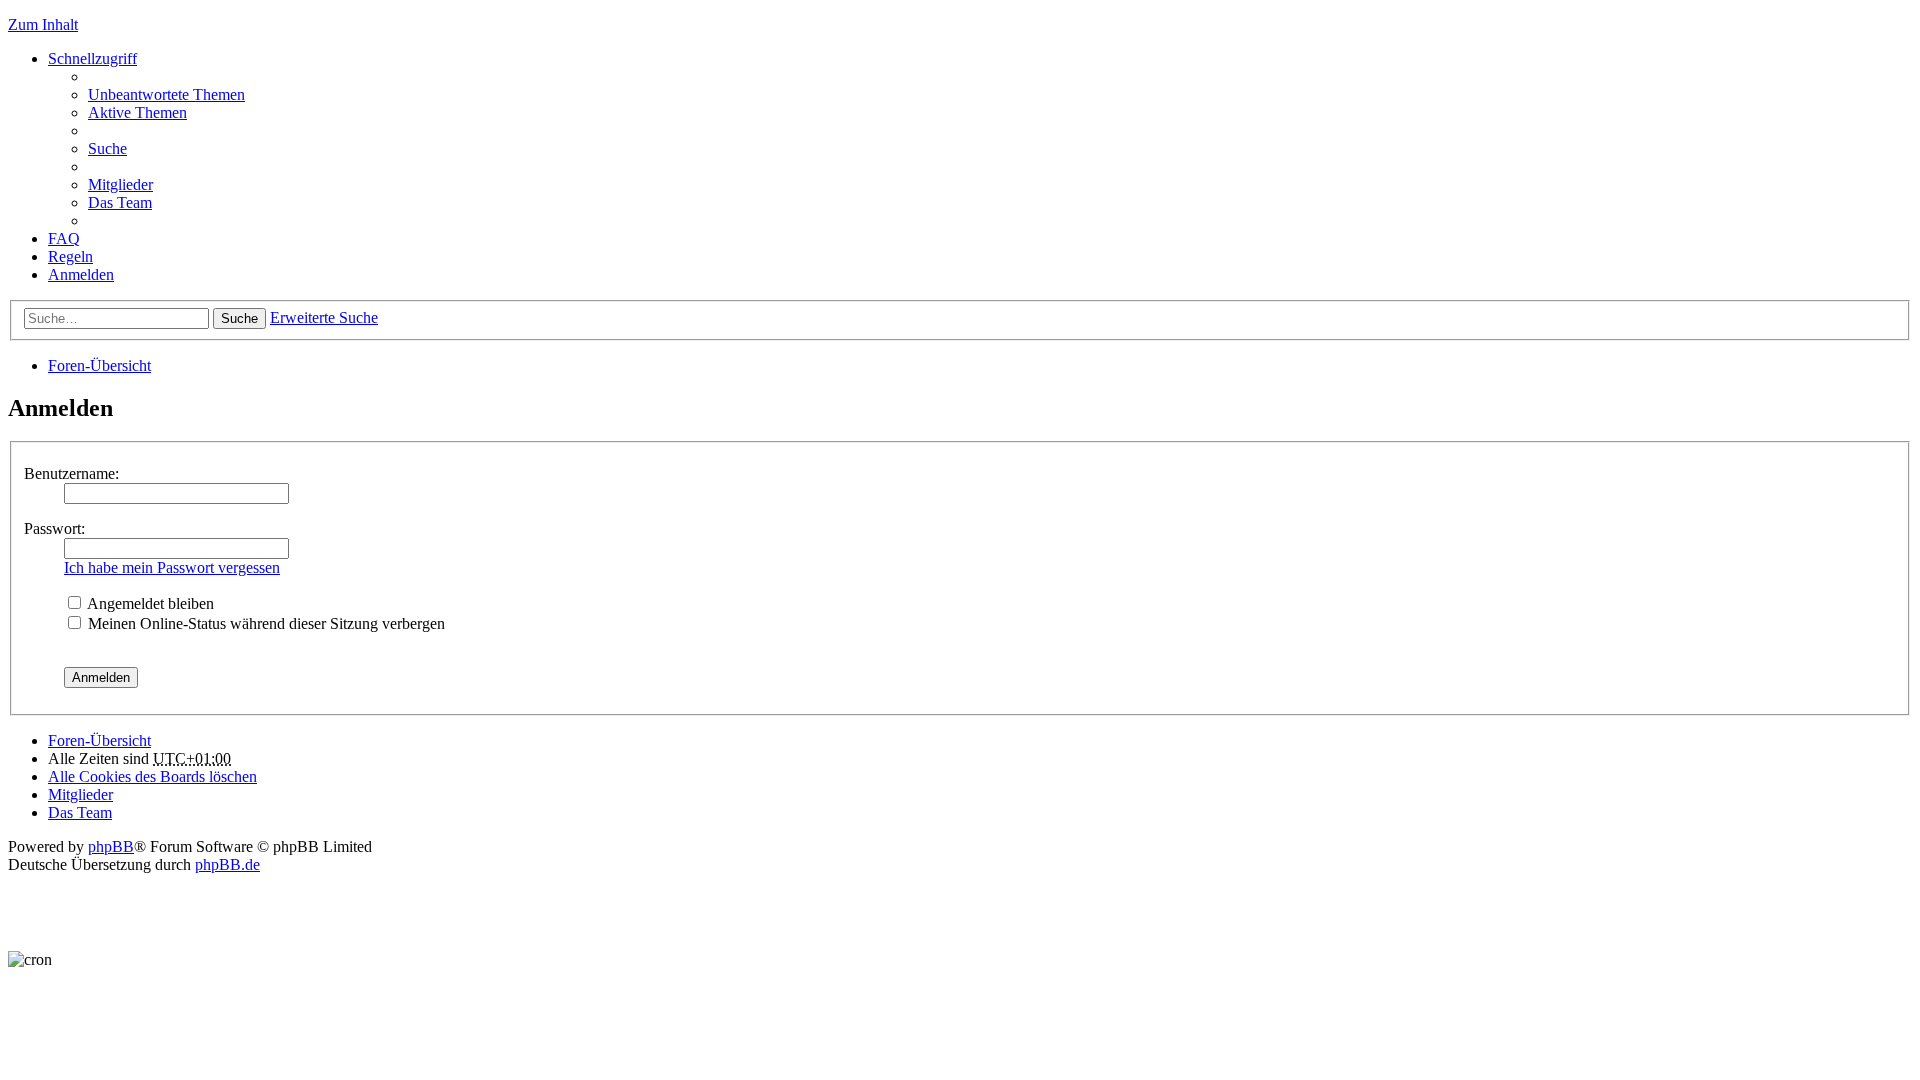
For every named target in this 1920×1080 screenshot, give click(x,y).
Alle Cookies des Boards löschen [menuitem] (152, 776)
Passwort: (54, 528)
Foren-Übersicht (99, 365)
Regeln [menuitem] (70, 256)
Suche (239, 318)
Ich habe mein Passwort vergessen (172, 567)
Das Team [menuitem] (120, 202)
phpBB (111, 846)
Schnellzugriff (92, 58)
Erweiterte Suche (324, 317)
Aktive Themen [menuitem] (137, 112)
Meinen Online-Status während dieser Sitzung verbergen (264, 623)
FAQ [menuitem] (64, 238)
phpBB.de (227, 864)
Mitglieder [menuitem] (120, 184)
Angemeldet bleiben (149, 603)
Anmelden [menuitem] (81, 274)
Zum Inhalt (43, 24)
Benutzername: (71, 473)
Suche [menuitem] (107, 148)
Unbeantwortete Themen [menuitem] (166, 94)
